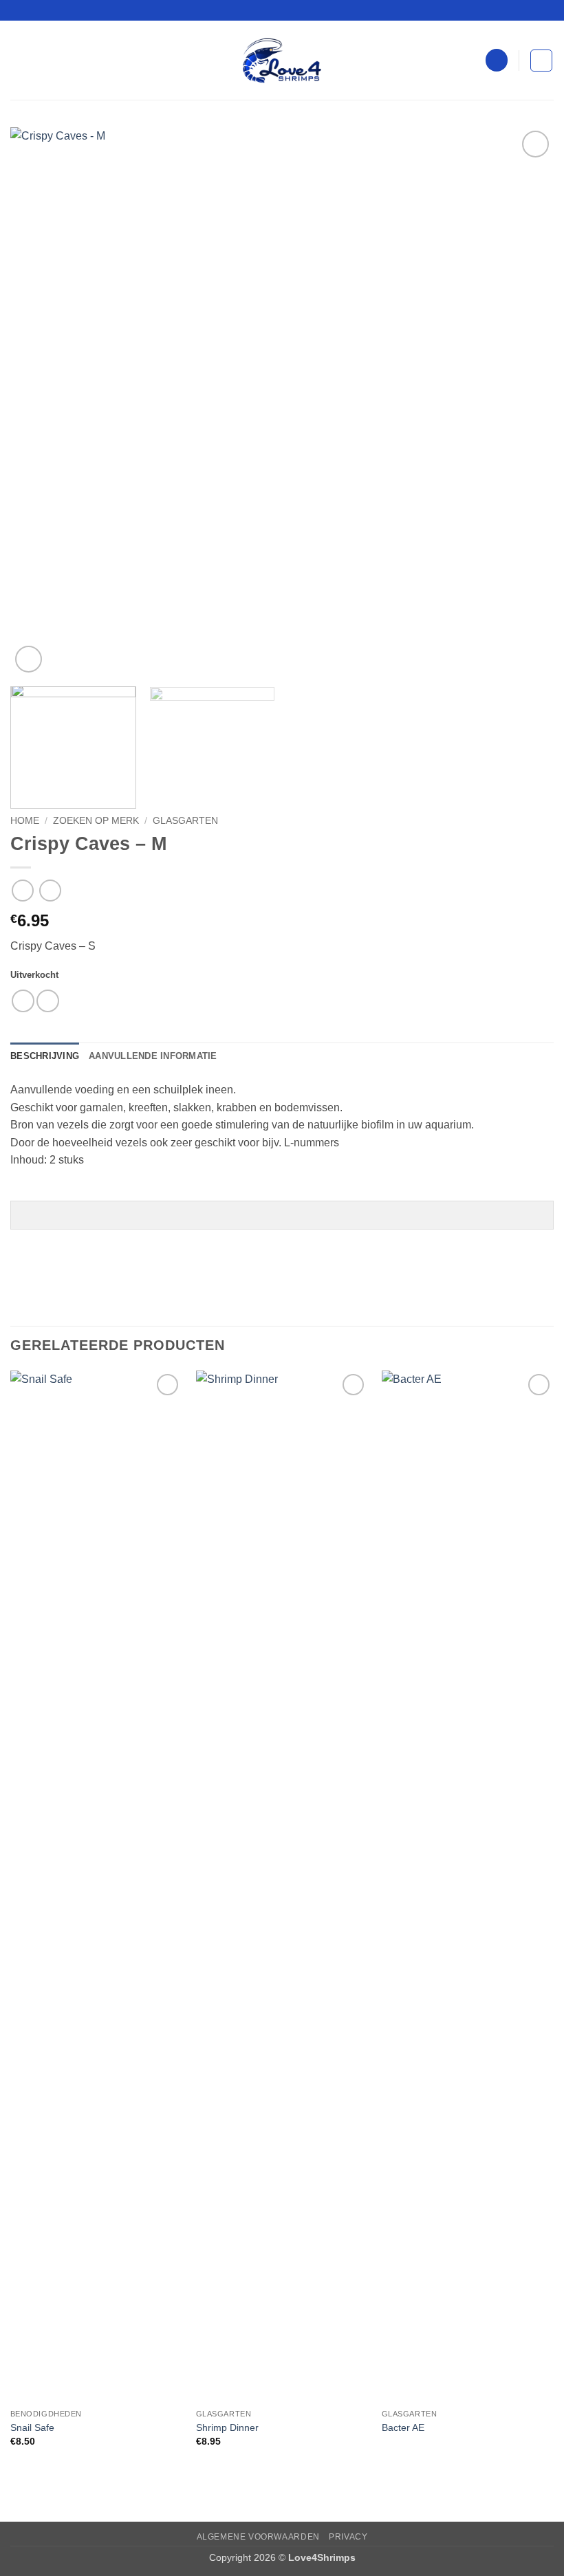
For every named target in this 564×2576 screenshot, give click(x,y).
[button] (19, 60)
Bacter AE (403, 2427)
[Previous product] (50, 890)
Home (25, 821)
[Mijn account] (497, 60)
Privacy (348, 2537)
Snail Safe (32, 2427)
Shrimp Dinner (227, 2427)
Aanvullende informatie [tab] (153, 1056)
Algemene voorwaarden (258, 2537)
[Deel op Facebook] (23, 1001)
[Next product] (22, 890)
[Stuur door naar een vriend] (48, 1001)
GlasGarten (185, 821)
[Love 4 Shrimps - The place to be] (282, 61)
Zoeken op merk (96, 821)
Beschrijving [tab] (45, 1056)
